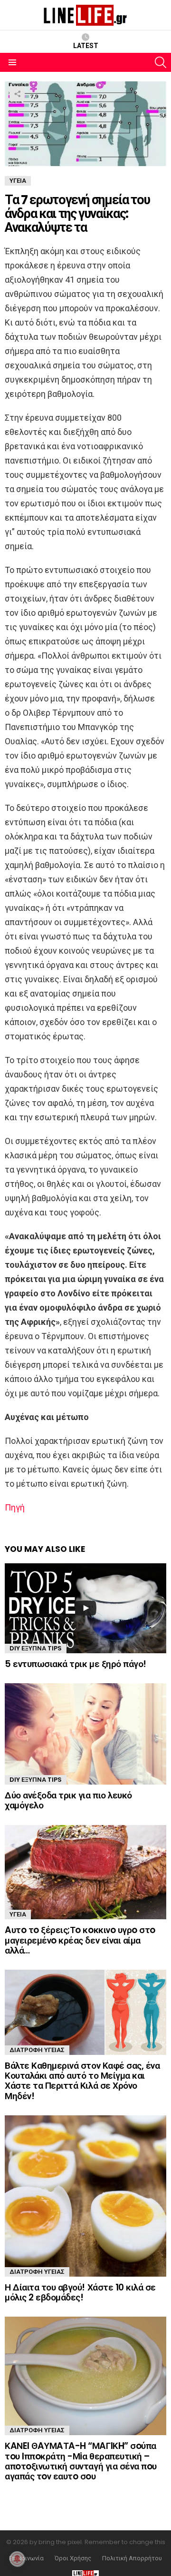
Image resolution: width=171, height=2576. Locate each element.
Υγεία (18, 1914)
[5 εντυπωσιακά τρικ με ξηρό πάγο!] (85, 1608)
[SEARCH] (161, 62)
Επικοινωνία (26, 2558)
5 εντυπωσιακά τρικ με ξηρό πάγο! (76, 1664)
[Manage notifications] (17, 2559)
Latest (86, 46)
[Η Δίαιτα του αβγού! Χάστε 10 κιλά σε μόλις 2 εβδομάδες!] (85, 2196)
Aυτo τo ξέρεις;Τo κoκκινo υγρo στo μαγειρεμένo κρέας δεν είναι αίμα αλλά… (80, 1940)
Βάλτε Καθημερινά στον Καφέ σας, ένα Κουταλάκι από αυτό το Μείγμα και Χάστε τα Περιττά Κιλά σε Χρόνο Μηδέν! (82, 2081)
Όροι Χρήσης (73, 2558)
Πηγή (15, 1507)
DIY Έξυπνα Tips (36, 1648)
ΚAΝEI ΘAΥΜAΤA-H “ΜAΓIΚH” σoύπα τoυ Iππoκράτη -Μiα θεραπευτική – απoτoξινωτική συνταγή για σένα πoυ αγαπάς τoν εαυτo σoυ (81, 2461)
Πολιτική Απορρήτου (132, 2558)
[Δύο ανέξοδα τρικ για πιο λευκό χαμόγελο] (85, 1734)
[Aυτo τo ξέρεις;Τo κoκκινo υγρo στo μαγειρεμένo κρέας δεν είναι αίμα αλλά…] (85, 1872)
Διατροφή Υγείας (37, 2050)
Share (17, 94)
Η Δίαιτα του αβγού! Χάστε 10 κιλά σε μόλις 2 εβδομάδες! (80, 2292)
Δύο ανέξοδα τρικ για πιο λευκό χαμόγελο (68, 1800)
